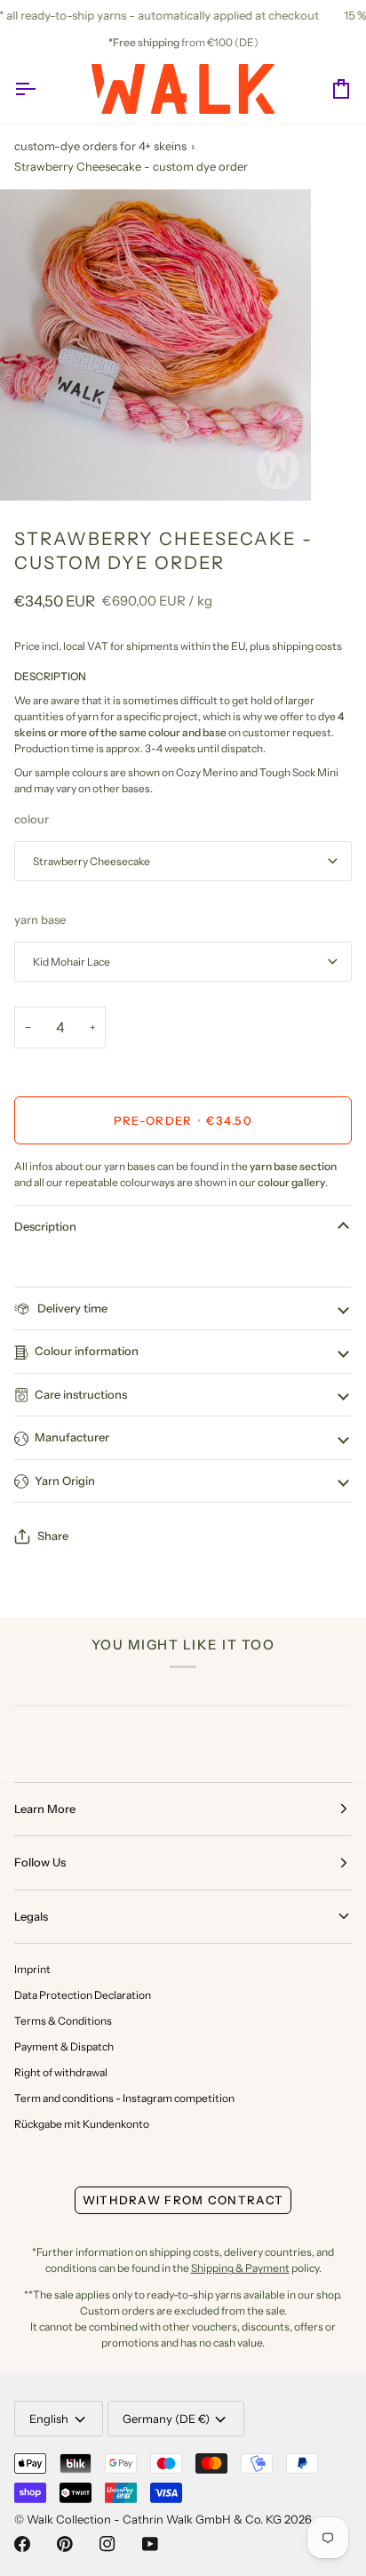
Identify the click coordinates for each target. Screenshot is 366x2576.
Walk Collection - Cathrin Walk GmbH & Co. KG (154, 2519)
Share (53, 1536)
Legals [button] (31, 1916)
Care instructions (81, 1394)
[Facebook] (22, 2544)
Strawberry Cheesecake (91, 861)
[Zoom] (33, 467)
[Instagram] (107, 2544)
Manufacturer (72, 1437)
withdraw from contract (183, 2200)
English (49, 2419)
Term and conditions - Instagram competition (124, 2098)
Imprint (32, 1969)
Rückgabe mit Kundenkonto (82, 2124)
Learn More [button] (45, 1809)
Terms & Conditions (63, 2021)
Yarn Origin (65, 1481)
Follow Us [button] (40, 1862)
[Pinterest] (65, 2544)
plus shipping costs (296, 646)
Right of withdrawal (61, 2072)
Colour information (87, 1351)
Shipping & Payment (240, 2268)
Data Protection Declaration (83, 1995)
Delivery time (71, 1308)
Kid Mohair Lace (72, 962)
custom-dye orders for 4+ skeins (100, 146)
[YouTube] (150, 2544)
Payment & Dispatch (64, 2046)
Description (45, 1226)
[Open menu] (41, 89)
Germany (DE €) (166, 2419)
